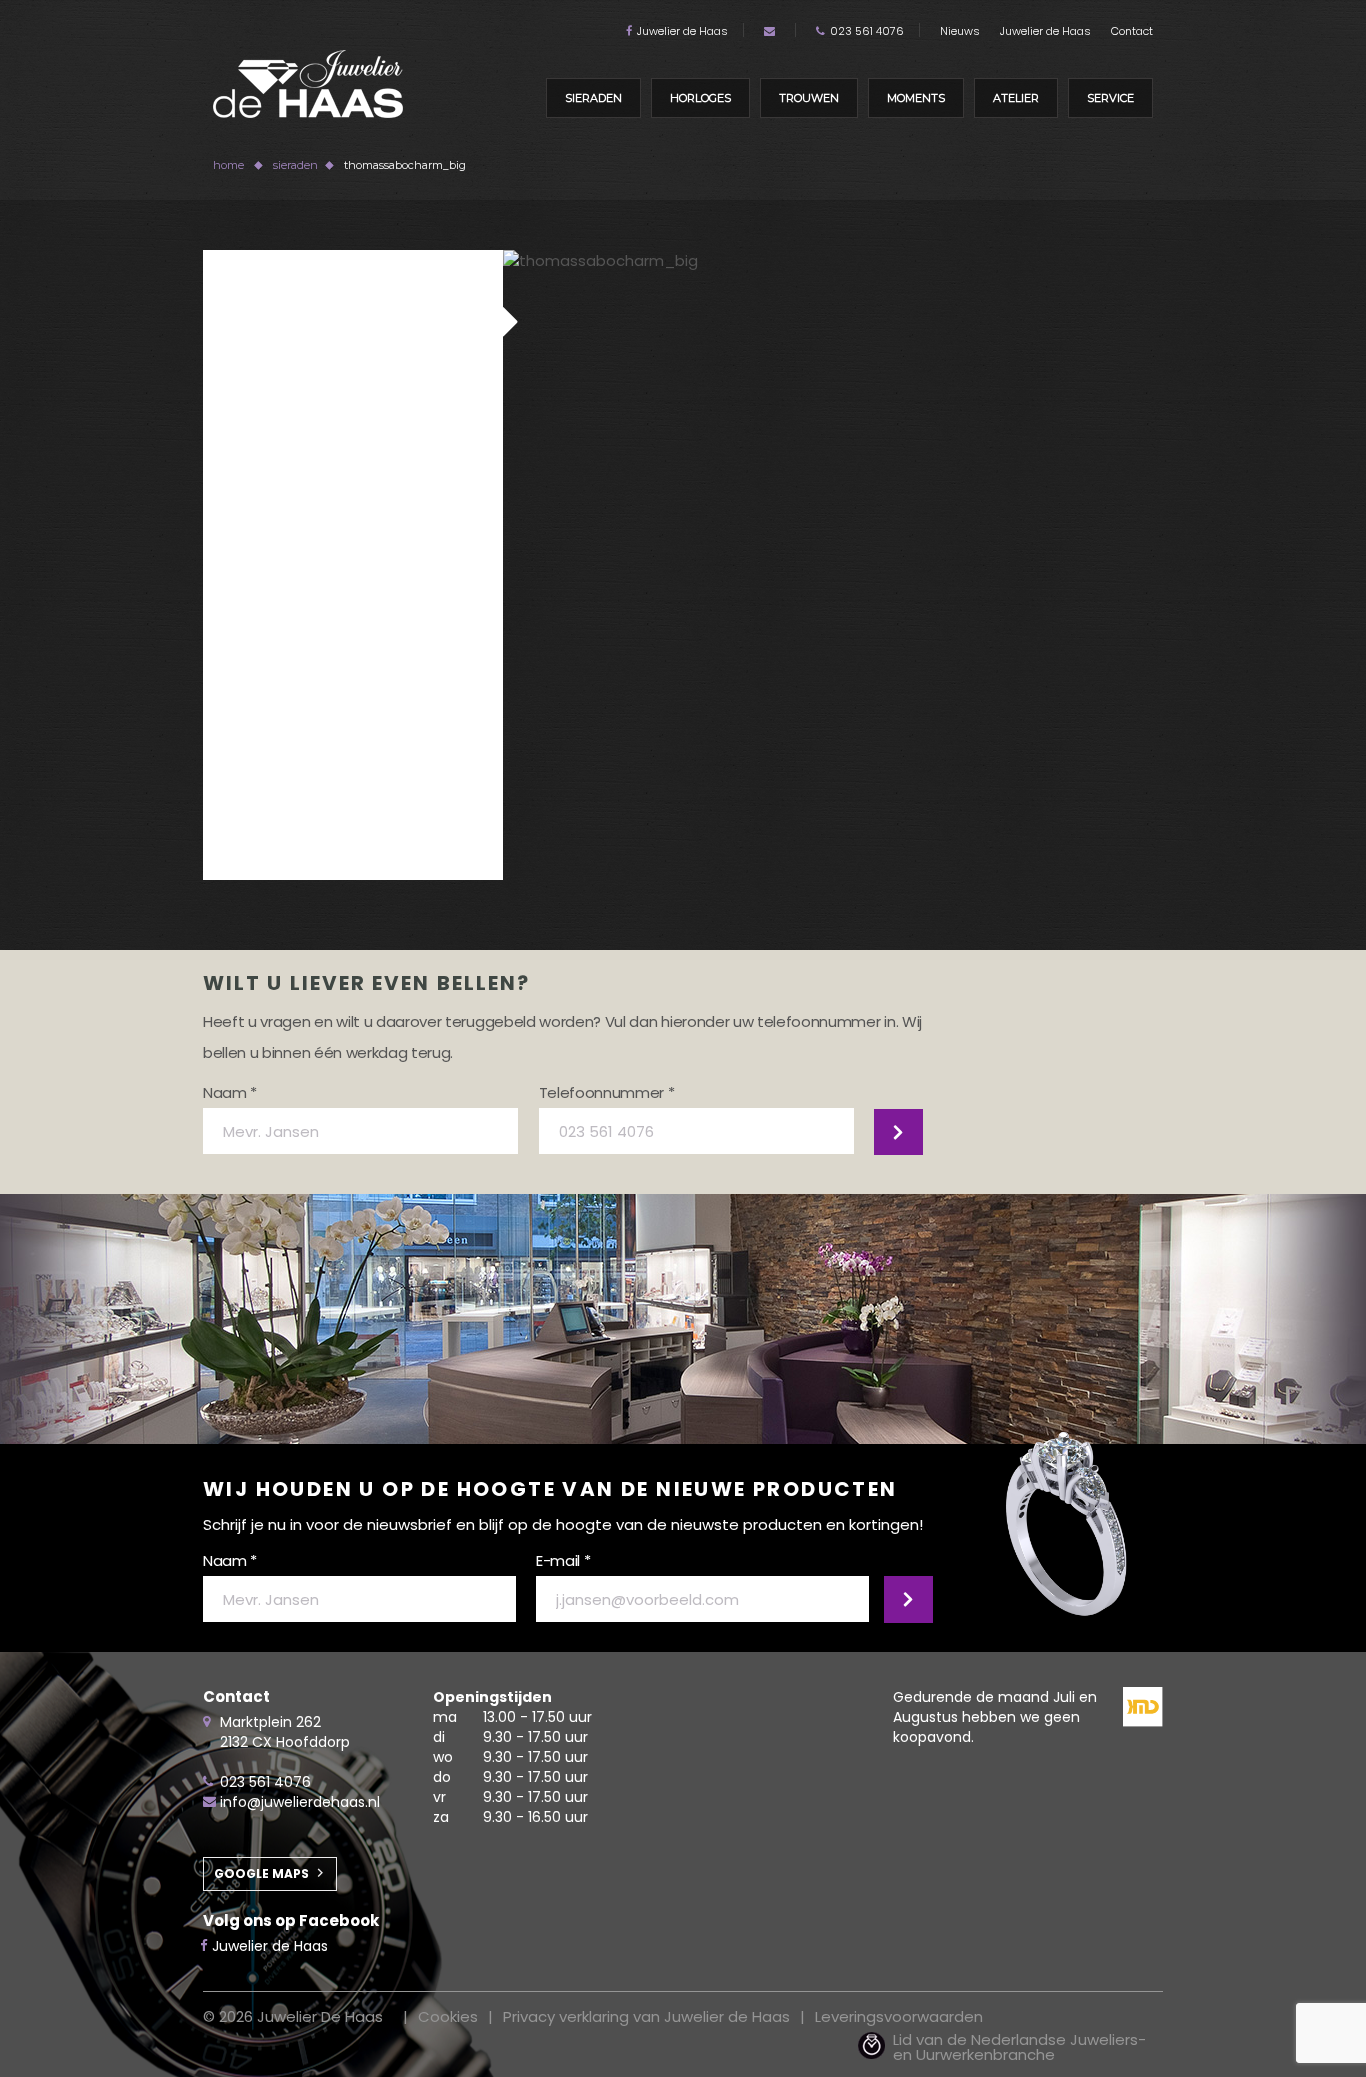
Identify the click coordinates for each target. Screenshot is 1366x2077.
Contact (1132, 31)
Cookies (448, 2016)
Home (228, 165)
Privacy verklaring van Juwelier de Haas (646, 2016)
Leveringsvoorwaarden (899, 2016)
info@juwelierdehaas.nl (300, 1802)
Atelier (1016, 98)
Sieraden (593, 98)
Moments (916, 98)
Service (1110, 98)
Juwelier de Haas (682, 31)
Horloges (700, 98)
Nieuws (960, 31)
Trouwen (809, 98)
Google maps (261, 1873)
